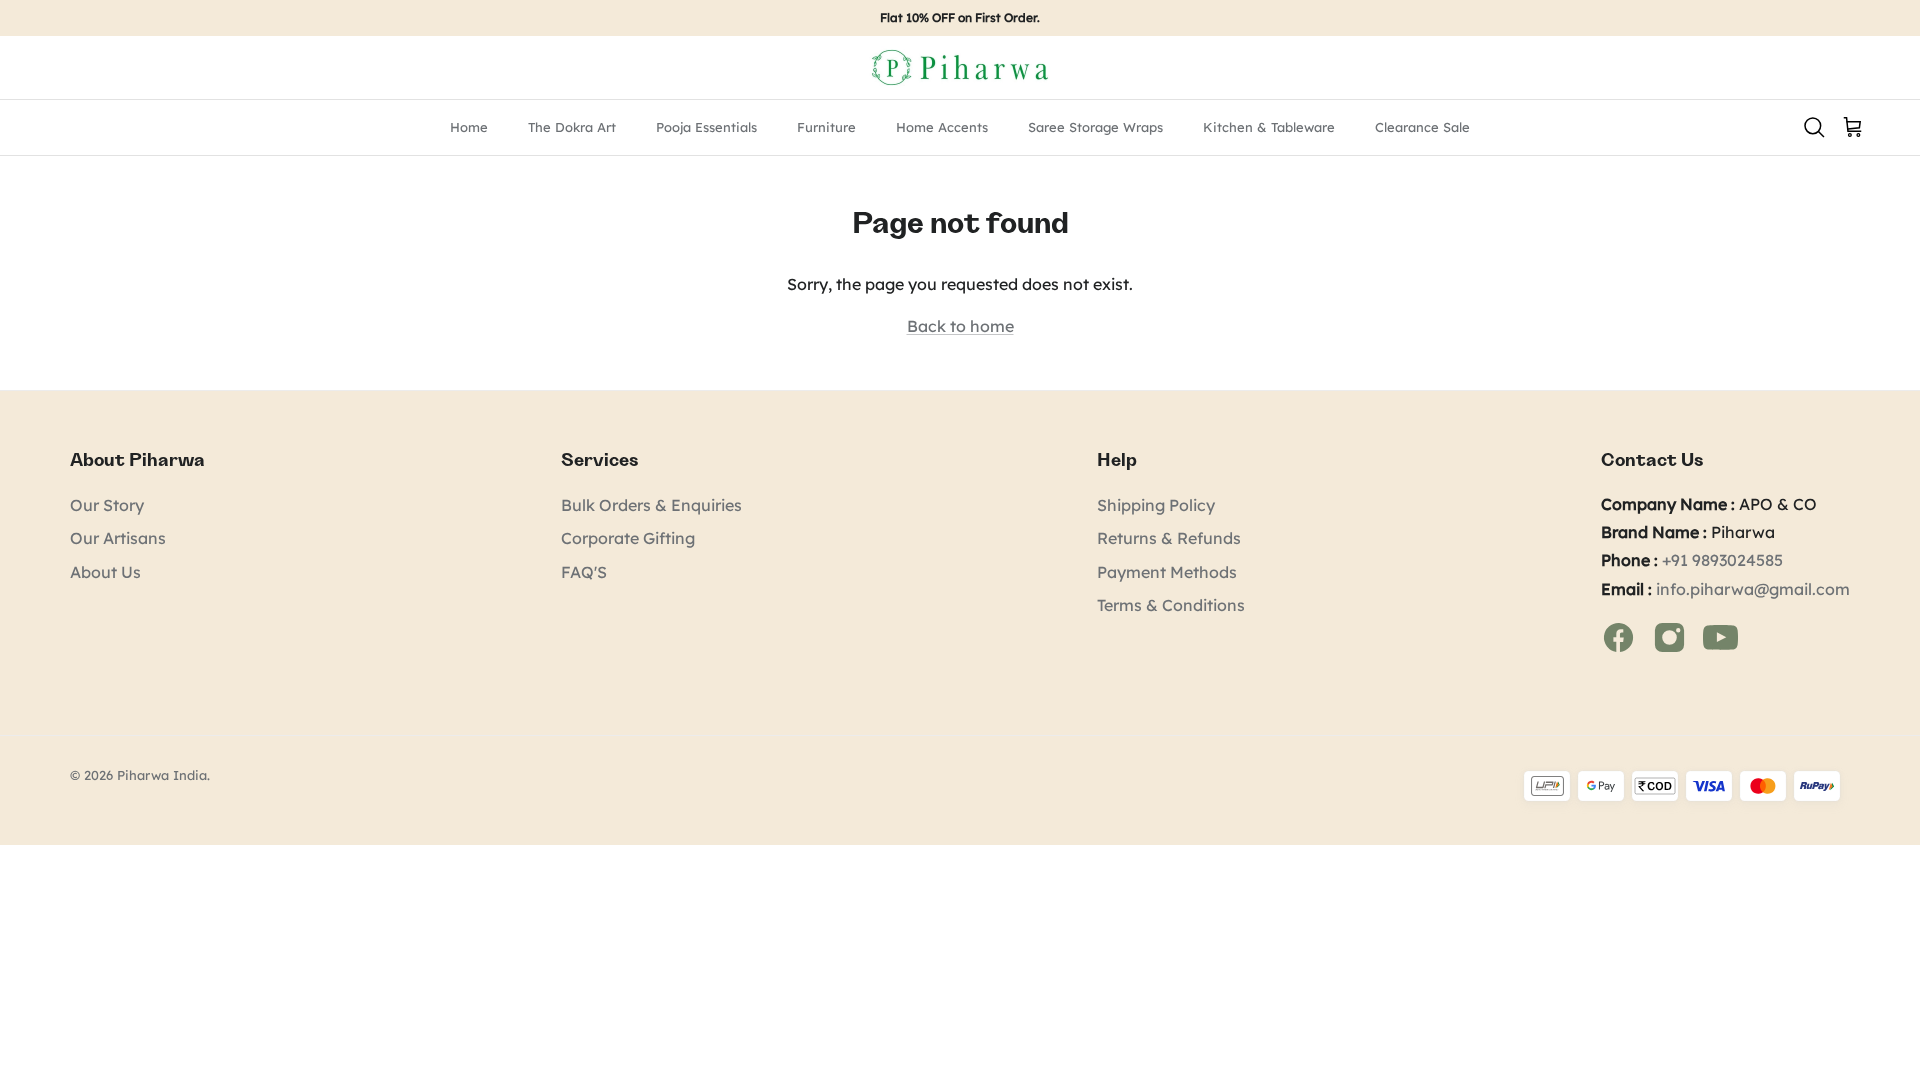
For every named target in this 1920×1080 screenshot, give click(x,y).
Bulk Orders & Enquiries (651, 505)
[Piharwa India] (960, 67)
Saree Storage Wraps (1095, 127)
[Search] (1814, 125)
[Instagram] (1671, 636)
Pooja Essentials (706, 127)
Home (469, 127)
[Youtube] (1720, 636)
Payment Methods (1167, 572)
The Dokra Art (572, 127)
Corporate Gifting (628, 538)
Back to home (960, 326)
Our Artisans (118, 538)
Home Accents (942, 127)
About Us (105, 572)
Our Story (107, 505)
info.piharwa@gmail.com (1753, 589)
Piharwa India (162, 775)
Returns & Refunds (1169, 538)
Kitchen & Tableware (1269, 127)
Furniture (826, 127)
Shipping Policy (1156, 505)
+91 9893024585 (1722, 560)
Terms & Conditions (1171, 605)
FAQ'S (584, 572)
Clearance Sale (1422, 127)
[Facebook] (1620, 636)
